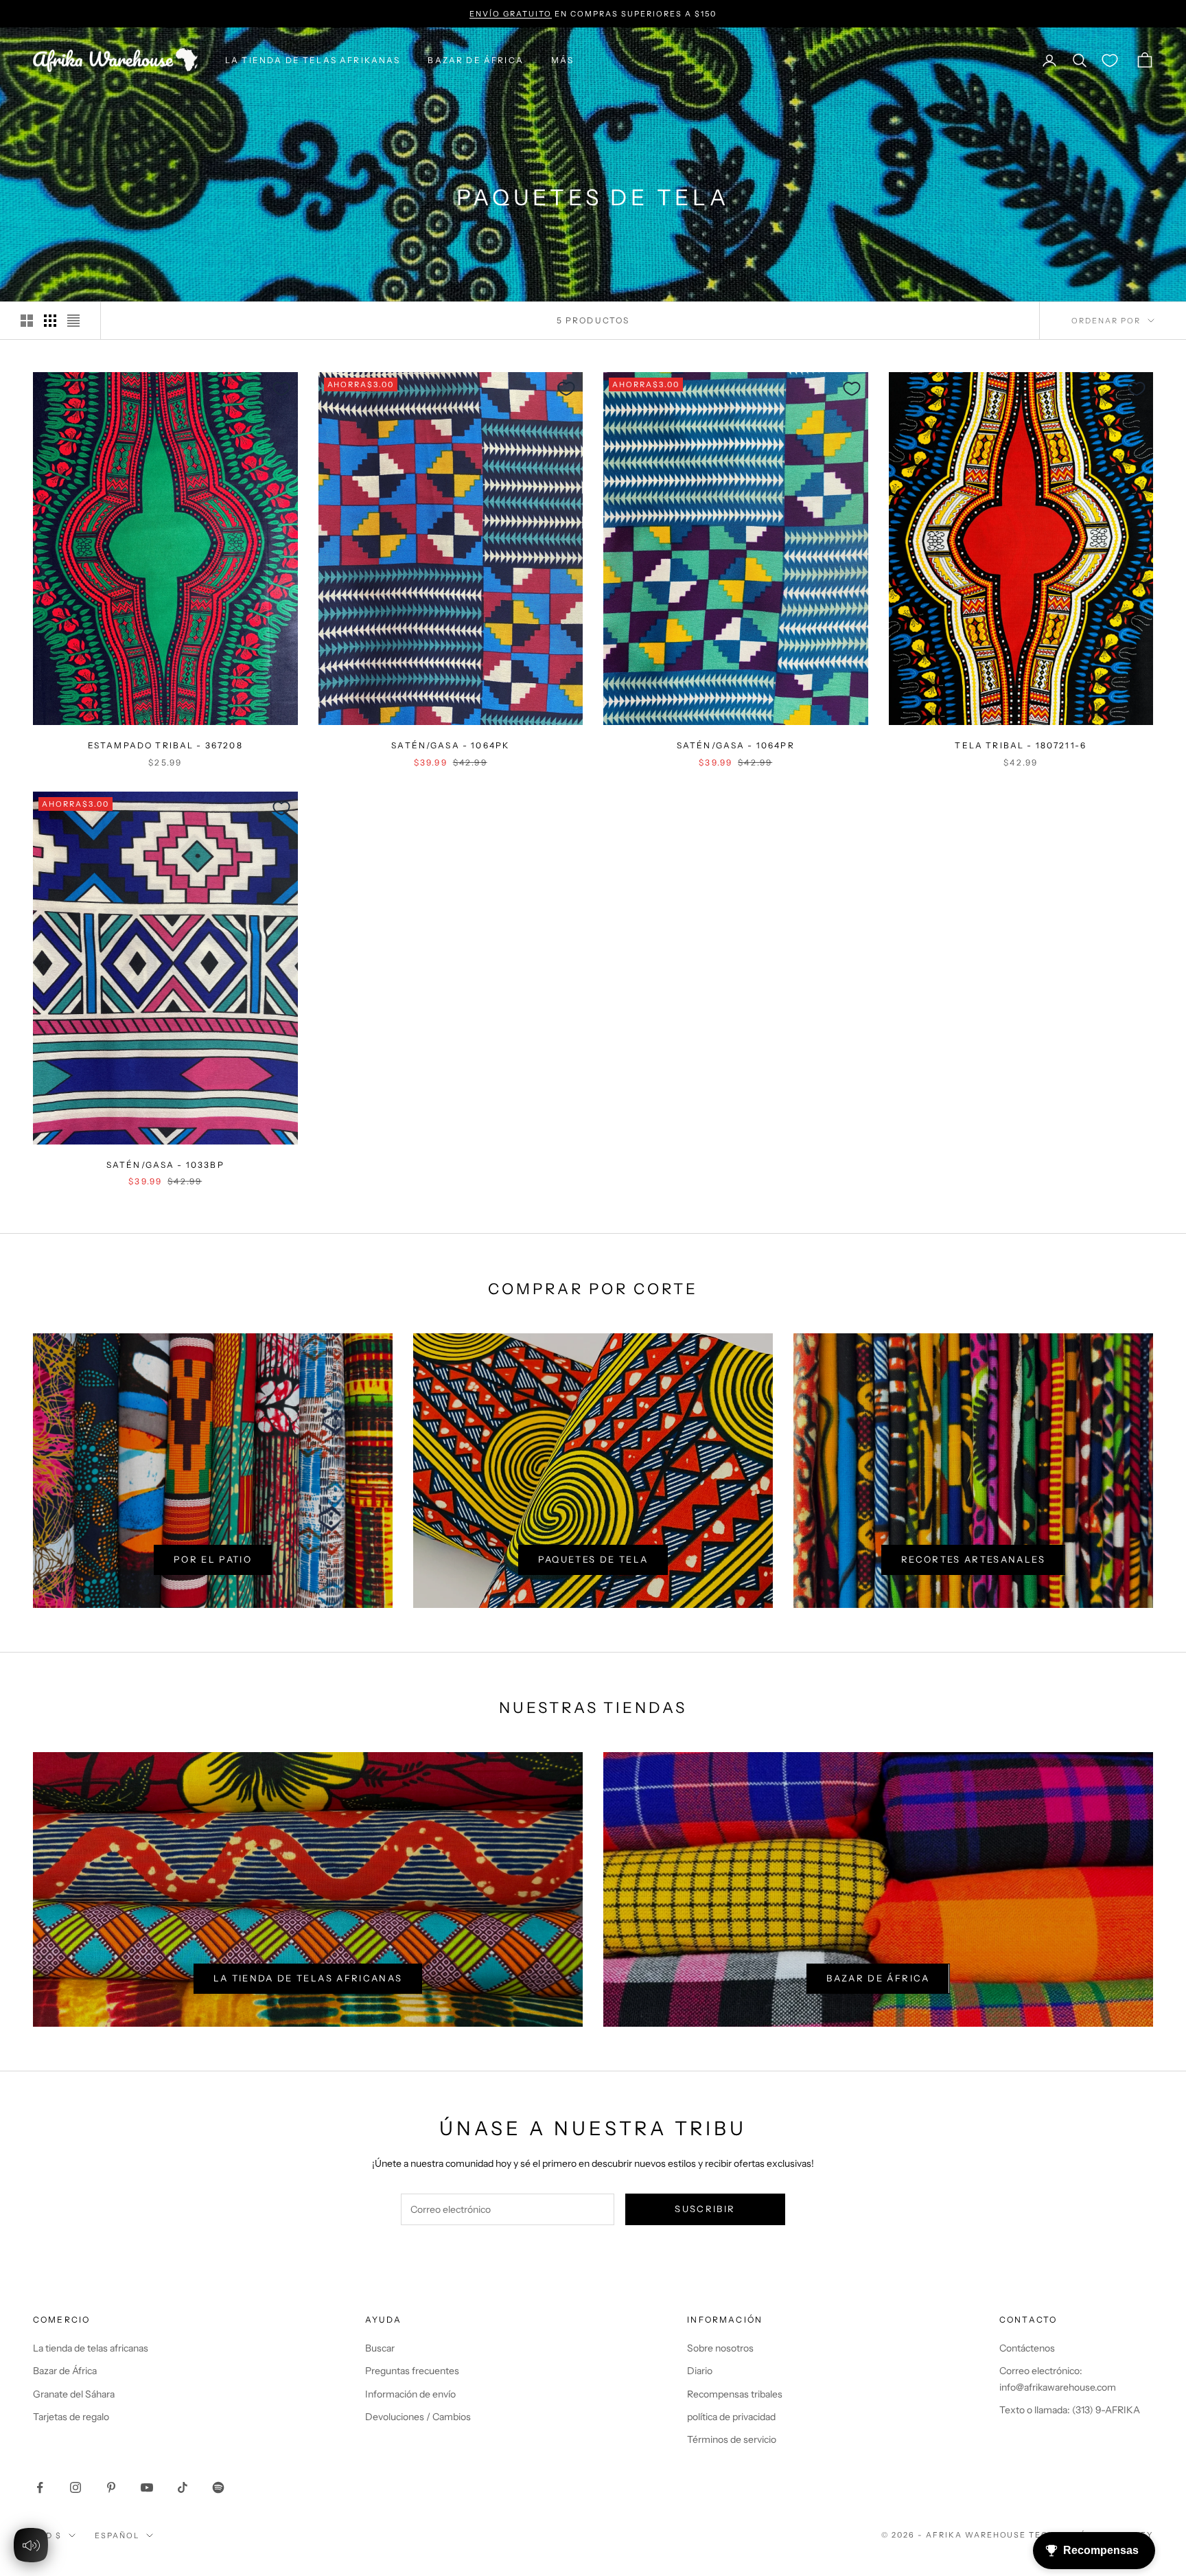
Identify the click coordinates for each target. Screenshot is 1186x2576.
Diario (700, 2371)
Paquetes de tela (593, 1559)
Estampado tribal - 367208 (165, 745)
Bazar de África (878, 1978)
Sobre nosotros (720, 2348)
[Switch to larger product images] (27, 321)
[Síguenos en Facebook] (40, 2487)
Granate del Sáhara (74, 2394)
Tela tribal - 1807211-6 (1021, 745)
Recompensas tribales (735, 2394)
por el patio (213, 1559)
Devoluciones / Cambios (418, 2417)
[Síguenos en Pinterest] (111, 2487)
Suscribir (705, 2209)
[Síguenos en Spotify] (218, 2487)
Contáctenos (1027, 2348)
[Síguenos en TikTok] (183, 2487)
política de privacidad (731, 2417)
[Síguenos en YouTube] (147, 2487)
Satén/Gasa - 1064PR (736, 745)
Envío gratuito (511, 14)
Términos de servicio (732, 2439)
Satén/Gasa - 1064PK (450, 745)
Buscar (380, 2348)
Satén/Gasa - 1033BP (165, 1165)
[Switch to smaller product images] (50, 321)
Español (117, 2535)
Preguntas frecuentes (412, 2371)
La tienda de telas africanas (308, 1978)
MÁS (562, 60)
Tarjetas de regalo (71, 2417)
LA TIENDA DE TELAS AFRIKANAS (313, 60)
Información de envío (410, 2394)
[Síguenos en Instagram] (75, 2487)
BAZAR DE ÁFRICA (475, 60)
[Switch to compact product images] (73, 321)
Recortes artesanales (973, 1559)
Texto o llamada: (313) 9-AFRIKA (1070, 2410)
